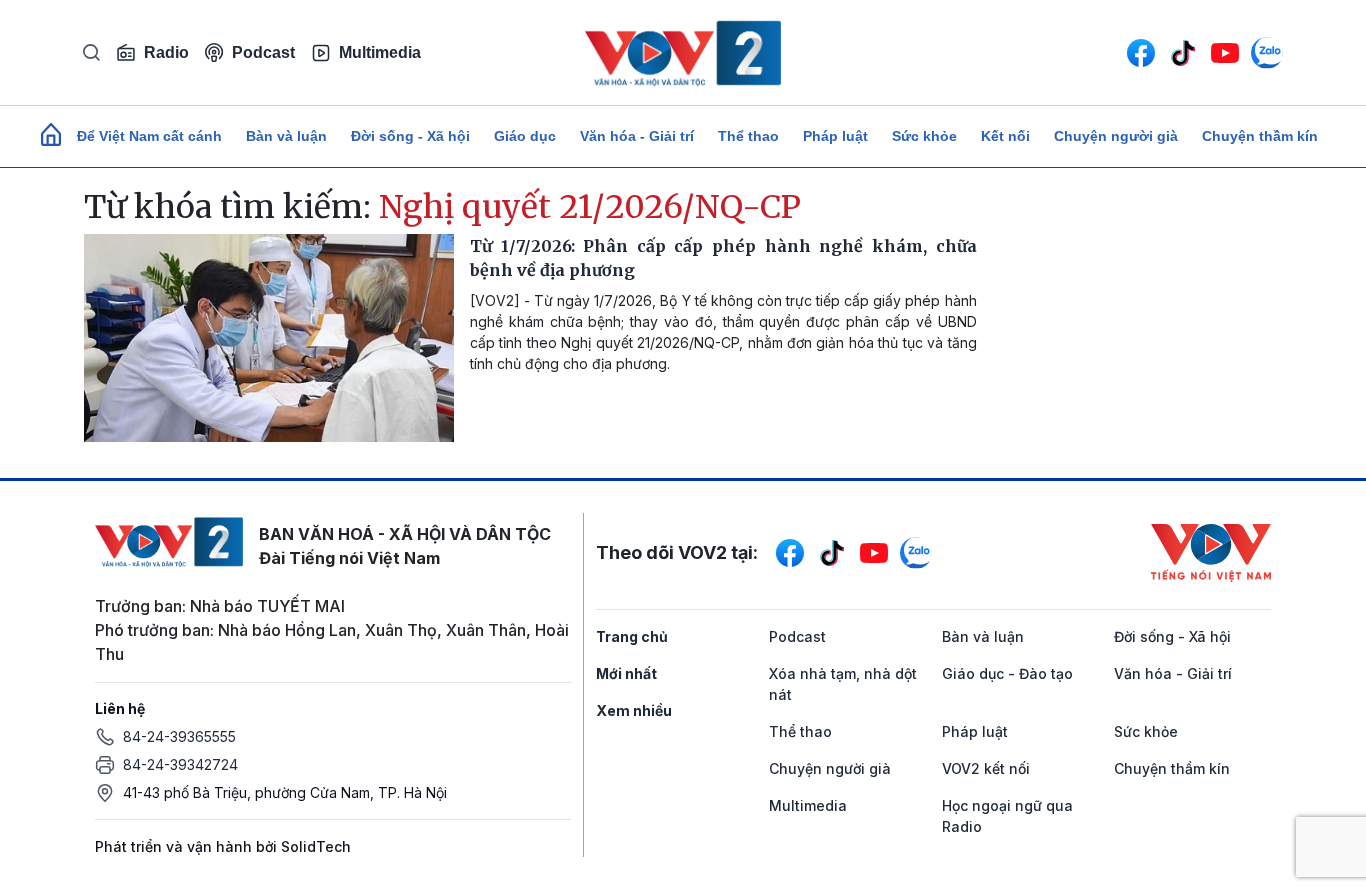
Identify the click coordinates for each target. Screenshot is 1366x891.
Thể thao (748, 136)
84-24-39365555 (179, 736)
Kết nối (1005, 136)
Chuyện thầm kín (1260, 136)
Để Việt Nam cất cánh (149, 136)
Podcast (263, 52)
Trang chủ (632, 636)
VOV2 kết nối (986, 768)
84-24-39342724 (180, 764)
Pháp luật (835, 136)
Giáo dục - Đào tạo (1007, 673)
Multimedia (380, 52)
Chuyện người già (1116, 136)
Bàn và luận (286, 136)
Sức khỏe (924, 136)
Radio (166, 52)
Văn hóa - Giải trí (637, 136)
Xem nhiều (634, 710)
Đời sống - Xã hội (410, 136)
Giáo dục (525, 136)
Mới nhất (626, 673)
